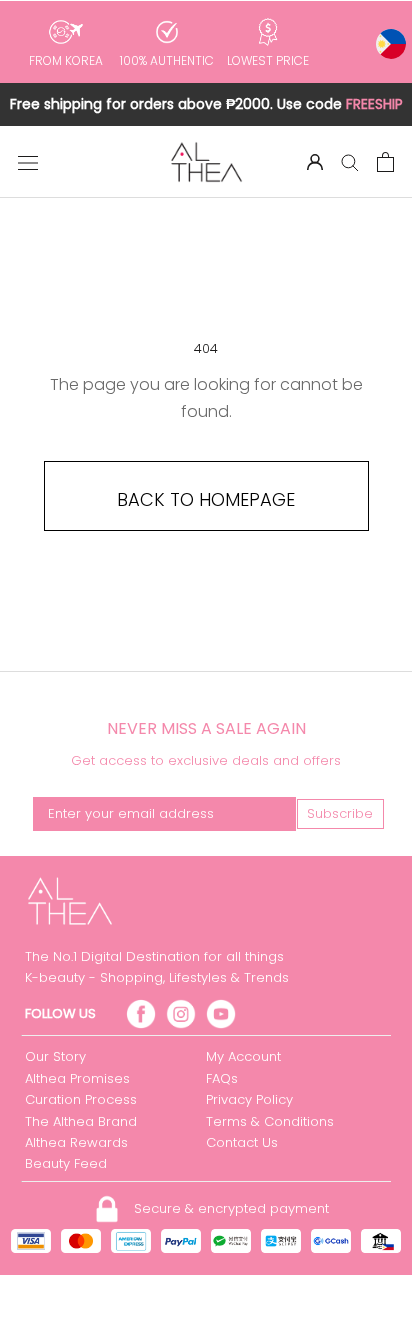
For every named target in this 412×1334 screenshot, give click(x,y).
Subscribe (340, 813)
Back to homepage (206, 499)
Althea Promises (77, 1078)
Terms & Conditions (270, 1121)
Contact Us (242, 1142)
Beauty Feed (66, 1163)
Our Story (55, 1056)
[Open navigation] (28, 162)
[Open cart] (385, 162)
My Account (243, 1056)
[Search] (350, 161)
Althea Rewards (76, 1142)
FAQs (222, 1078)
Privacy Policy (249, 1099)
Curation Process (81, 1099)
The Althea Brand (81, 1121)
